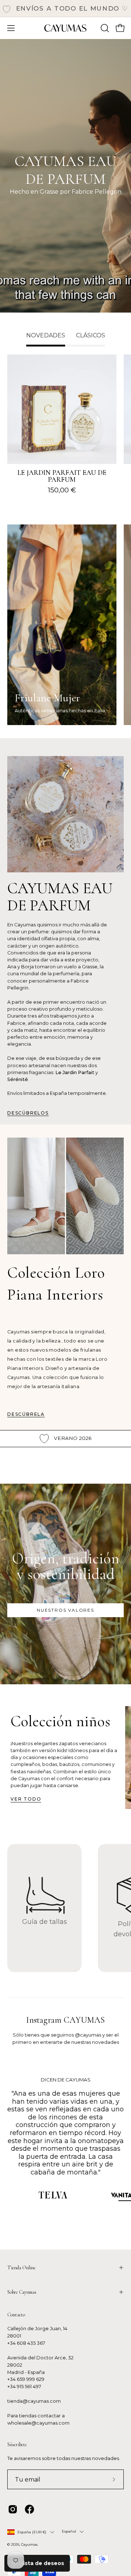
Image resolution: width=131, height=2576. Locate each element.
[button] (104, 28)
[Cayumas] (65, 28)
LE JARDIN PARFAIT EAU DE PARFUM (62, 477)
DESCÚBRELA (26, 1414)
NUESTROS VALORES (65, 1610)
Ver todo (26, 1799)
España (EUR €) (32, 2532)
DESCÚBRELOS (28, 1113)
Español (69, 2531)
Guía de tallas (45, 1922)
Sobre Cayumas (22, 2292)
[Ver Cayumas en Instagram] (13, 2509)
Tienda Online (21, 2268)
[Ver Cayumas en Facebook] (29, 2509)
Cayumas (29, 2544)
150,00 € (62, 490)
